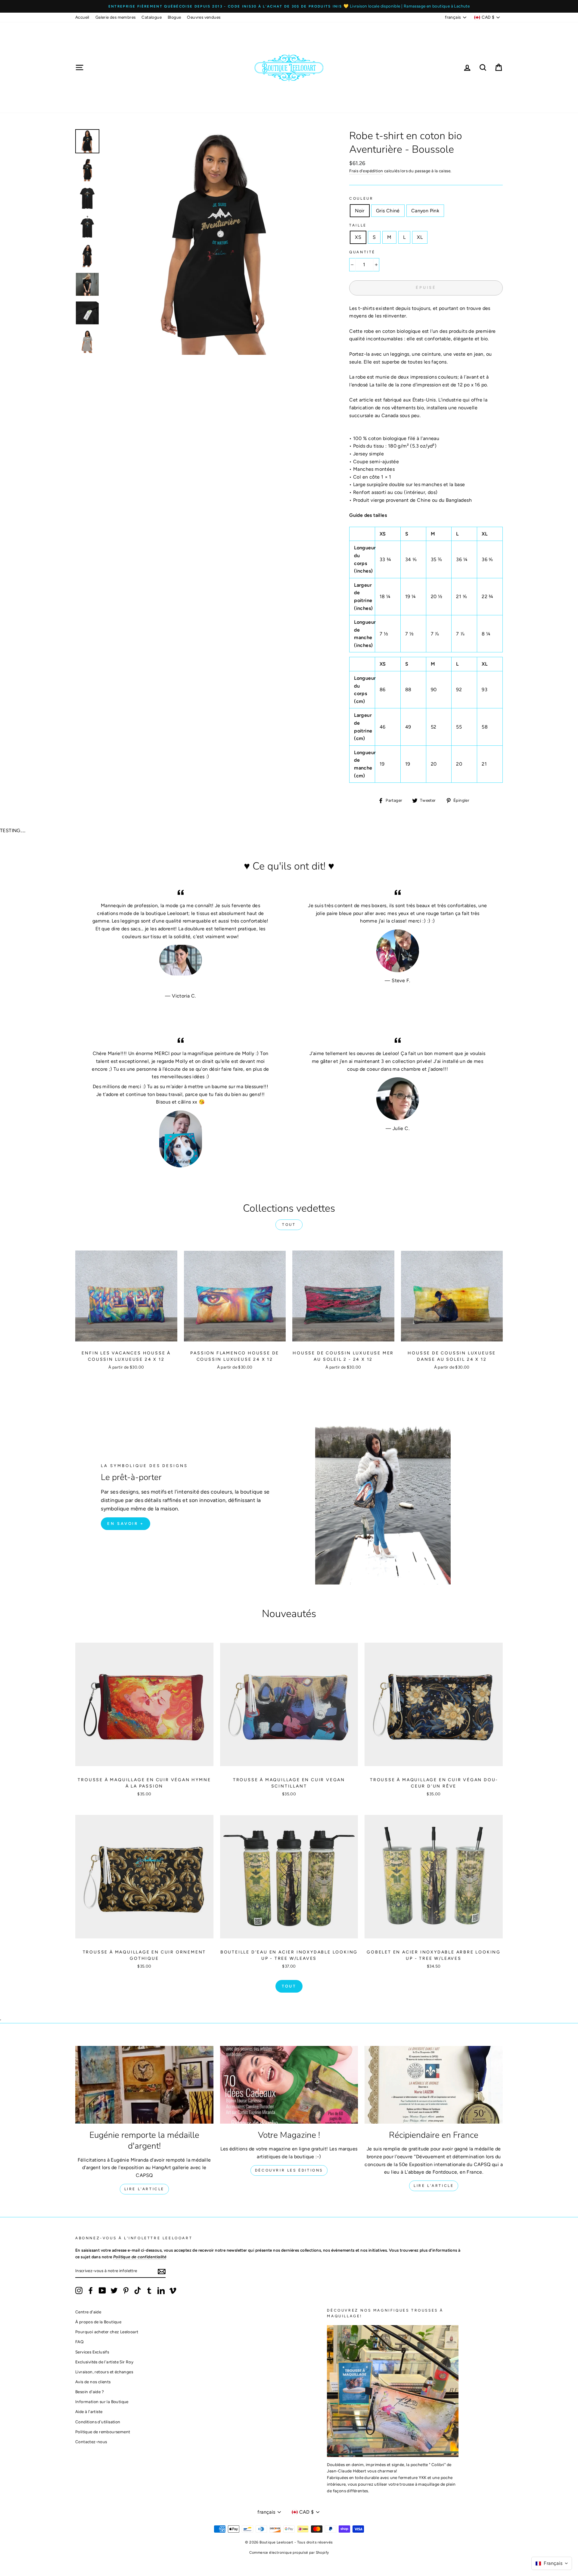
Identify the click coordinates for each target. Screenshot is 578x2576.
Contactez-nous (91, 2442)
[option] (289, 6)
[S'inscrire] (162, 2271)
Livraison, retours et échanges (104, 2372)
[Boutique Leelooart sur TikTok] (138, 2290)
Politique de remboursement (103, 2432)
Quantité (362, 252)
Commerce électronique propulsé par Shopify (289, 2553)
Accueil (82, 17)
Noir (360, 211)
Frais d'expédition (366, 171)
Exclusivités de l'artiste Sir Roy (104, 2362)
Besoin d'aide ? (90, 2392)
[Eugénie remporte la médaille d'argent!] (144, 2085)
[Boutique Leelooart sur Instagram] (79, 2290)
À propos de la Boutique (98, 2322)
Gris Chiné (388, 211)
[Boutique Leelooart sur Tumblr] (149, 2290)
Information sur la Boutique (102, 2402)
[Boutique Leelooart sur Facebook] (91, 2290)
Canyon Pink (425, 211)
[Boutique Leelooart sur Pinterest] (126, 2290)
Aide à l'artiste (89, 2412)
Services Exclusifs (92, 2352)
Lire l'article (144, 2189)
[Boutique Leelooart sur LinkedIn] (161, 2290)
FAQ (79, 2342)
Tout (289, 1225)
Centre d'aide (88, 2312)
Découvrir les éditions (289, 2170)
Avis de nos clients (93, 2382)
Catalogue (152, 17)
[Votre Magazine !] (289, 2085)
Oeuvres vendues (204, 17)
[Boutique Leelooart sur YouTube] (102, 2290)
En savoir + (126, 1524)
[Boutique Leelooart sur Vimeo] (173, 2290)
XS (358, 237)
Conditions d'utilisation (98, 2422)
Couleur (361, 198)
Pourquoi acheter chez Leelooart (107, 2332)
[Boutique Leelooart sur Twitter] (114, 2290)
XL (420, 237)
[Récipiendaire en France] (434, 2085)
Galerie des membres (116, 17)
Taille (358, 225)
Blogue (174, 17)
